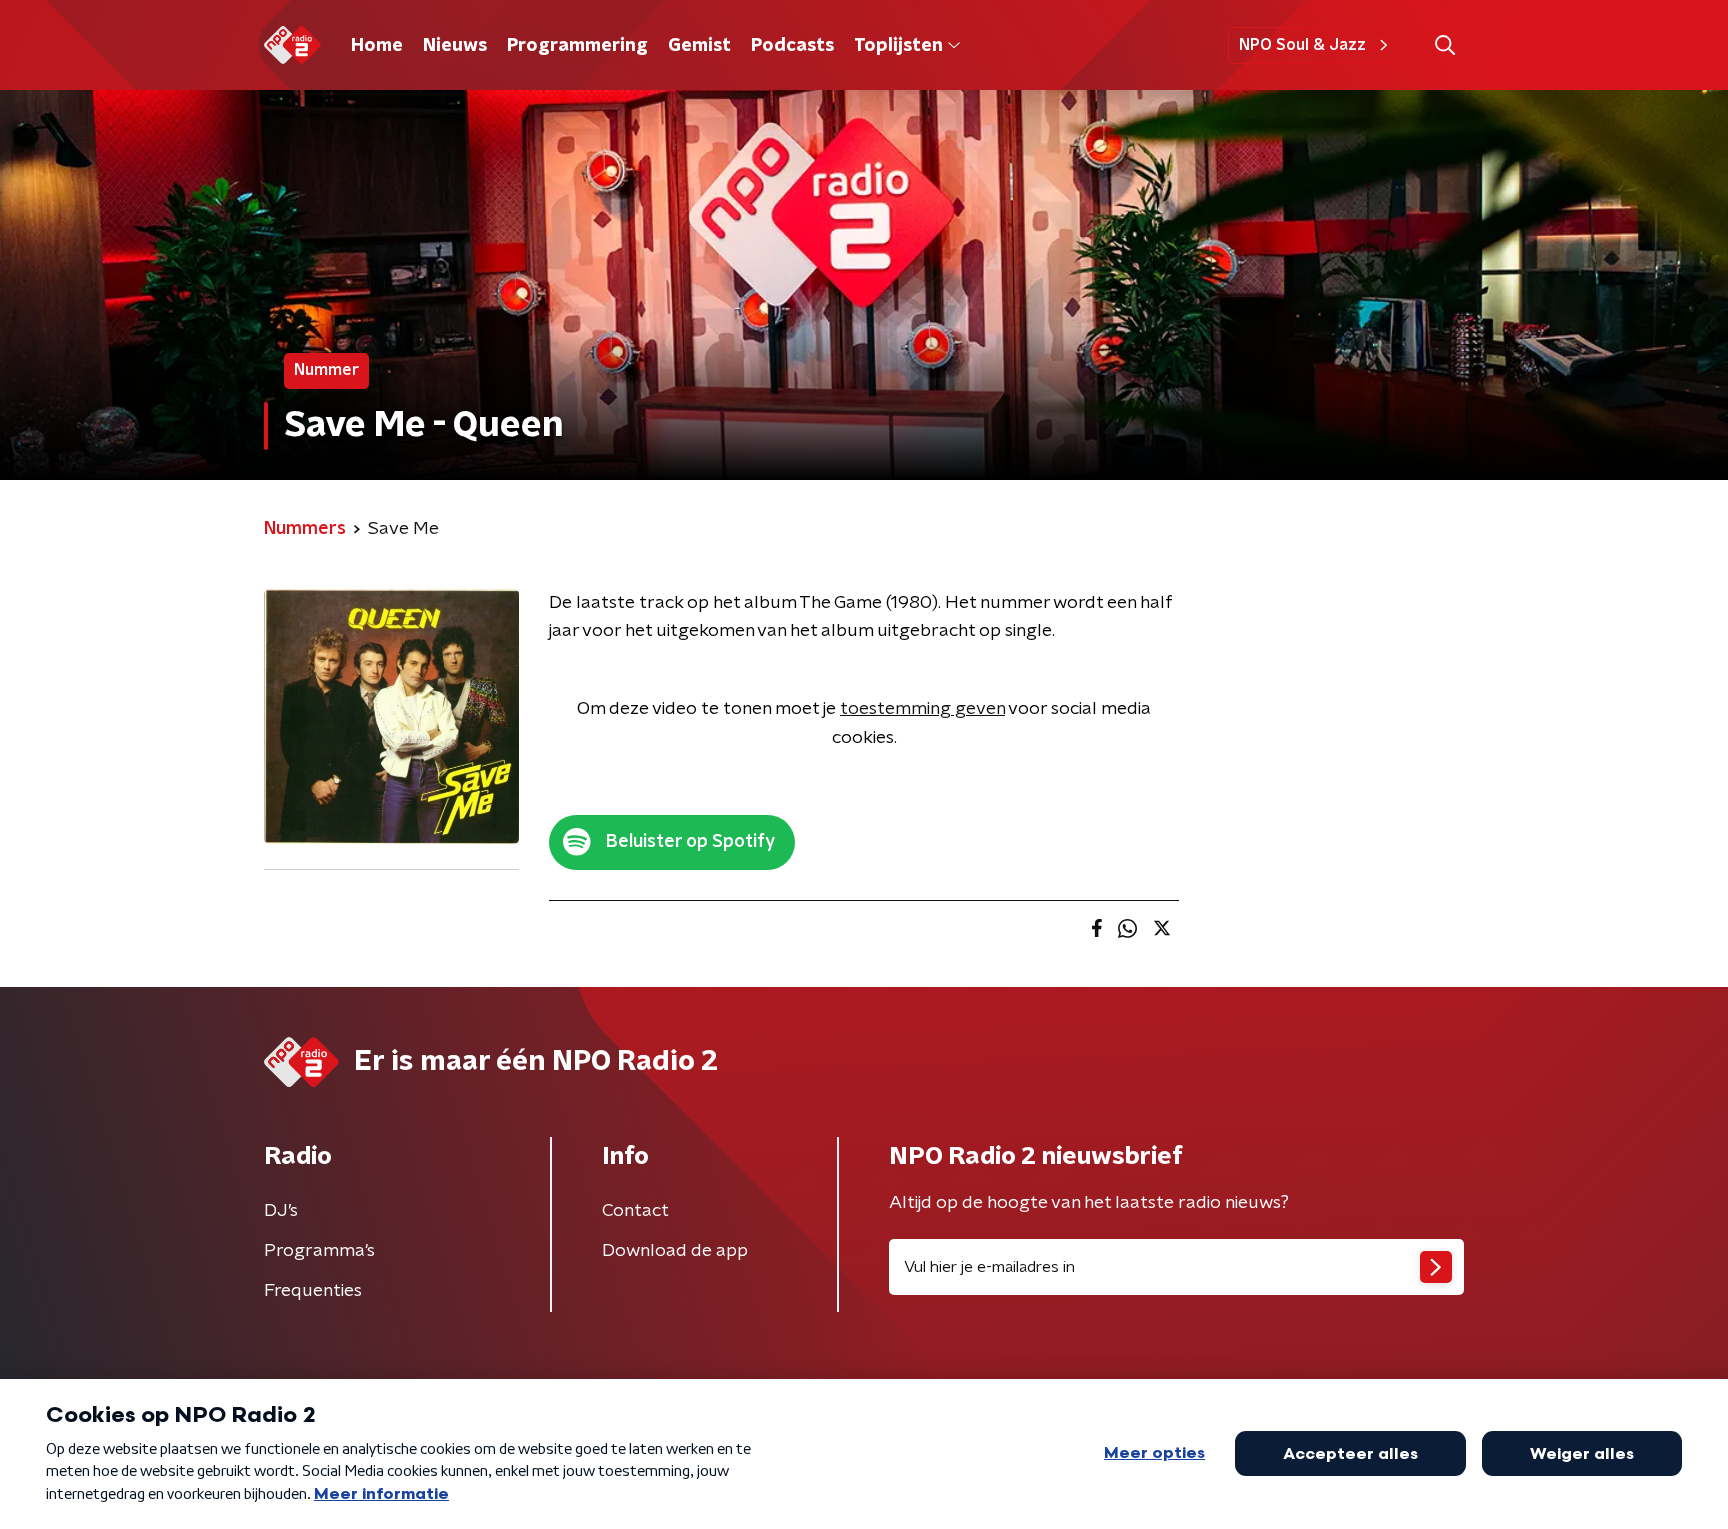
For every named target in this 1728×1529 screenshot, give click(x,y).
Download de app (675, 1251)
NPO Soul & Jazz (1302, 45)
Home (377, 46)
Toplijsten (898, 46)
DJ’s (281, 1211)
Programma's (319, 1251)
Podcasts (792, 46)
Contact (635, 1211)
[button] (1444, 45)
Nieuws (455, 46)
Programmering (577, 46)
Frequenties (313, 1291)
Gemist (699, 46)
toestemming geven (922, 709)
